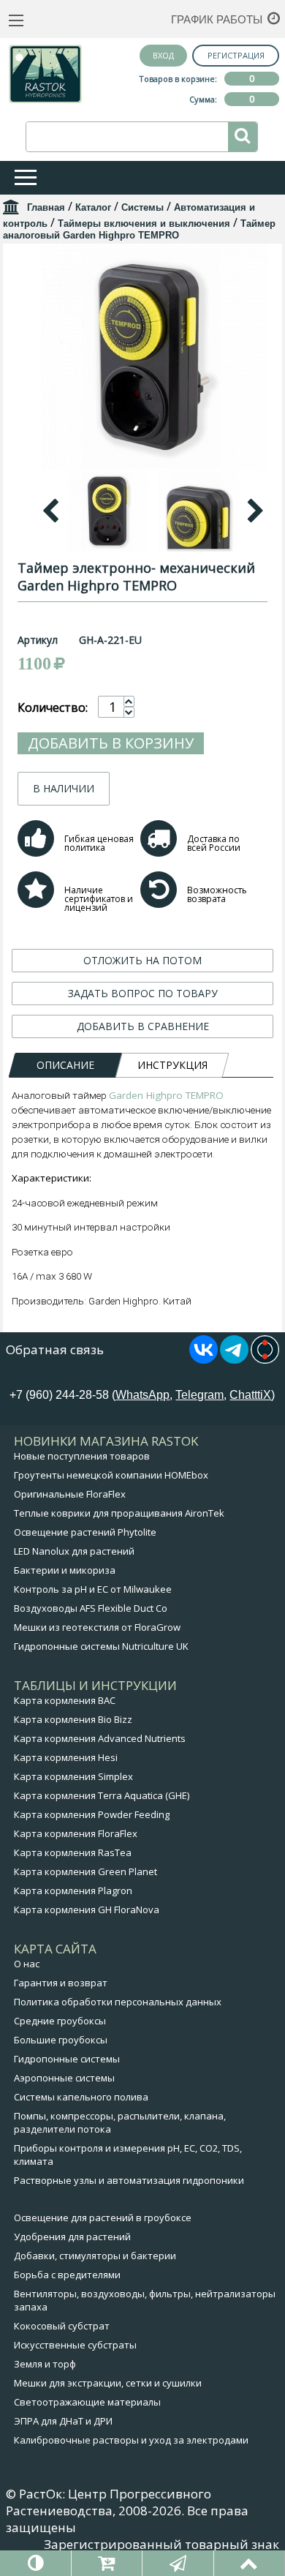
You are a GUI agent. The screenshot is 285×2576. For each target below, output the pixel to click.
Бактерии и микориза (65, 1570)
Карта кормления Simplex (73, 1776)
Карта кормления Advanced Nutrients (100, 1738)
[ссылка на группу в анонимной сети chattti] (265, 1359)
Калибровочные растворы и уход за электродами (131, 2440)
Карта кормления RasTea (73, 1852)
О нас (27, 1964)
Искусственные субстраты (75, 2345)
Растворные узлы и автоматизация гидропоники (129, 2180)
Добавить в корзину (111, 743)
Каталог (93, 207)
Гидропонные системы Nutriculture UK (101, 1646)
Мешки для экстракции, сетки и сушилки (108, 2383)
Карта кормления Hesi (66, 1757)
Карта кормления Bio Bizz (73, 1719)
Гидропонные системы (67, 2059)
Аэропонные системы (64, 2078)
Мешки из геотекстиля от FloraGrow (97, 1627)
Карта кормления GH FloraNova (87, 1910)
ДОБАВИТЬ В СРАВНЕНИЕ (143, 1026)
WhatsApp (142, 1395)
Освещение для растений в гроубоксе (103, 2218)
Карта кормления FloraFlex (76, 1833)
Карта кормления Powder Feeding (92, 1814)
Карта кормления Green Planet (85, 1871)
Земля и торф (45, 2364)
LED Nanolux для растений (74, 1551)
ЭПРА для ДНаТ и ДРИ (63, 2421)
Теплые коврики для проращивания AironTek (119, 1513)
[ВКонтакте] (204, 1359)
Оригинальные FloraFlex (70, 1494)
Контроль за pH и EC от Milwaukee (93, 1589)
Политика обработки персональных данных (118, 2002)
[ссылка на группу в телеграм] (234, 1359)
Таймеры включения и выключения (144, 224)
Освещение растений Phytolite (85, 1532)
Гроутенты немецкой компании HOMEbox (111, 1475)
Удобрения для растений (72, 2237)
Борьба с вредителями (67, 2275)
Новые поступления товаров (82, 1456)
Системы (142, 207)
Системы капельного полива (81, 2097)
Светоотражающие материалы (87, 2402)
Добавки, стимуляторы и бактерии (95, 2256)
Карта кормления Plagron (73, 1890)
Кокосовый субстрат (62, 2326)
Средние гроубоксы (60, 2021)
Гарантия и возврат (61, 1983)
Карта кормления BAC (65, 1700)
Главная (46, 207)
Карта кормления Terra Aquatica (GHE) (102, 1795)
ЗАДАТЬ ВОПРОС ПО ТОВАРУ (143, 993)
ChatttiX (250, 1395)
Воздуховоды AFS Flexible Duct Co (91, 1608)
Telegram (199, 1395)
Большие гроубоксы (61, 2040)
